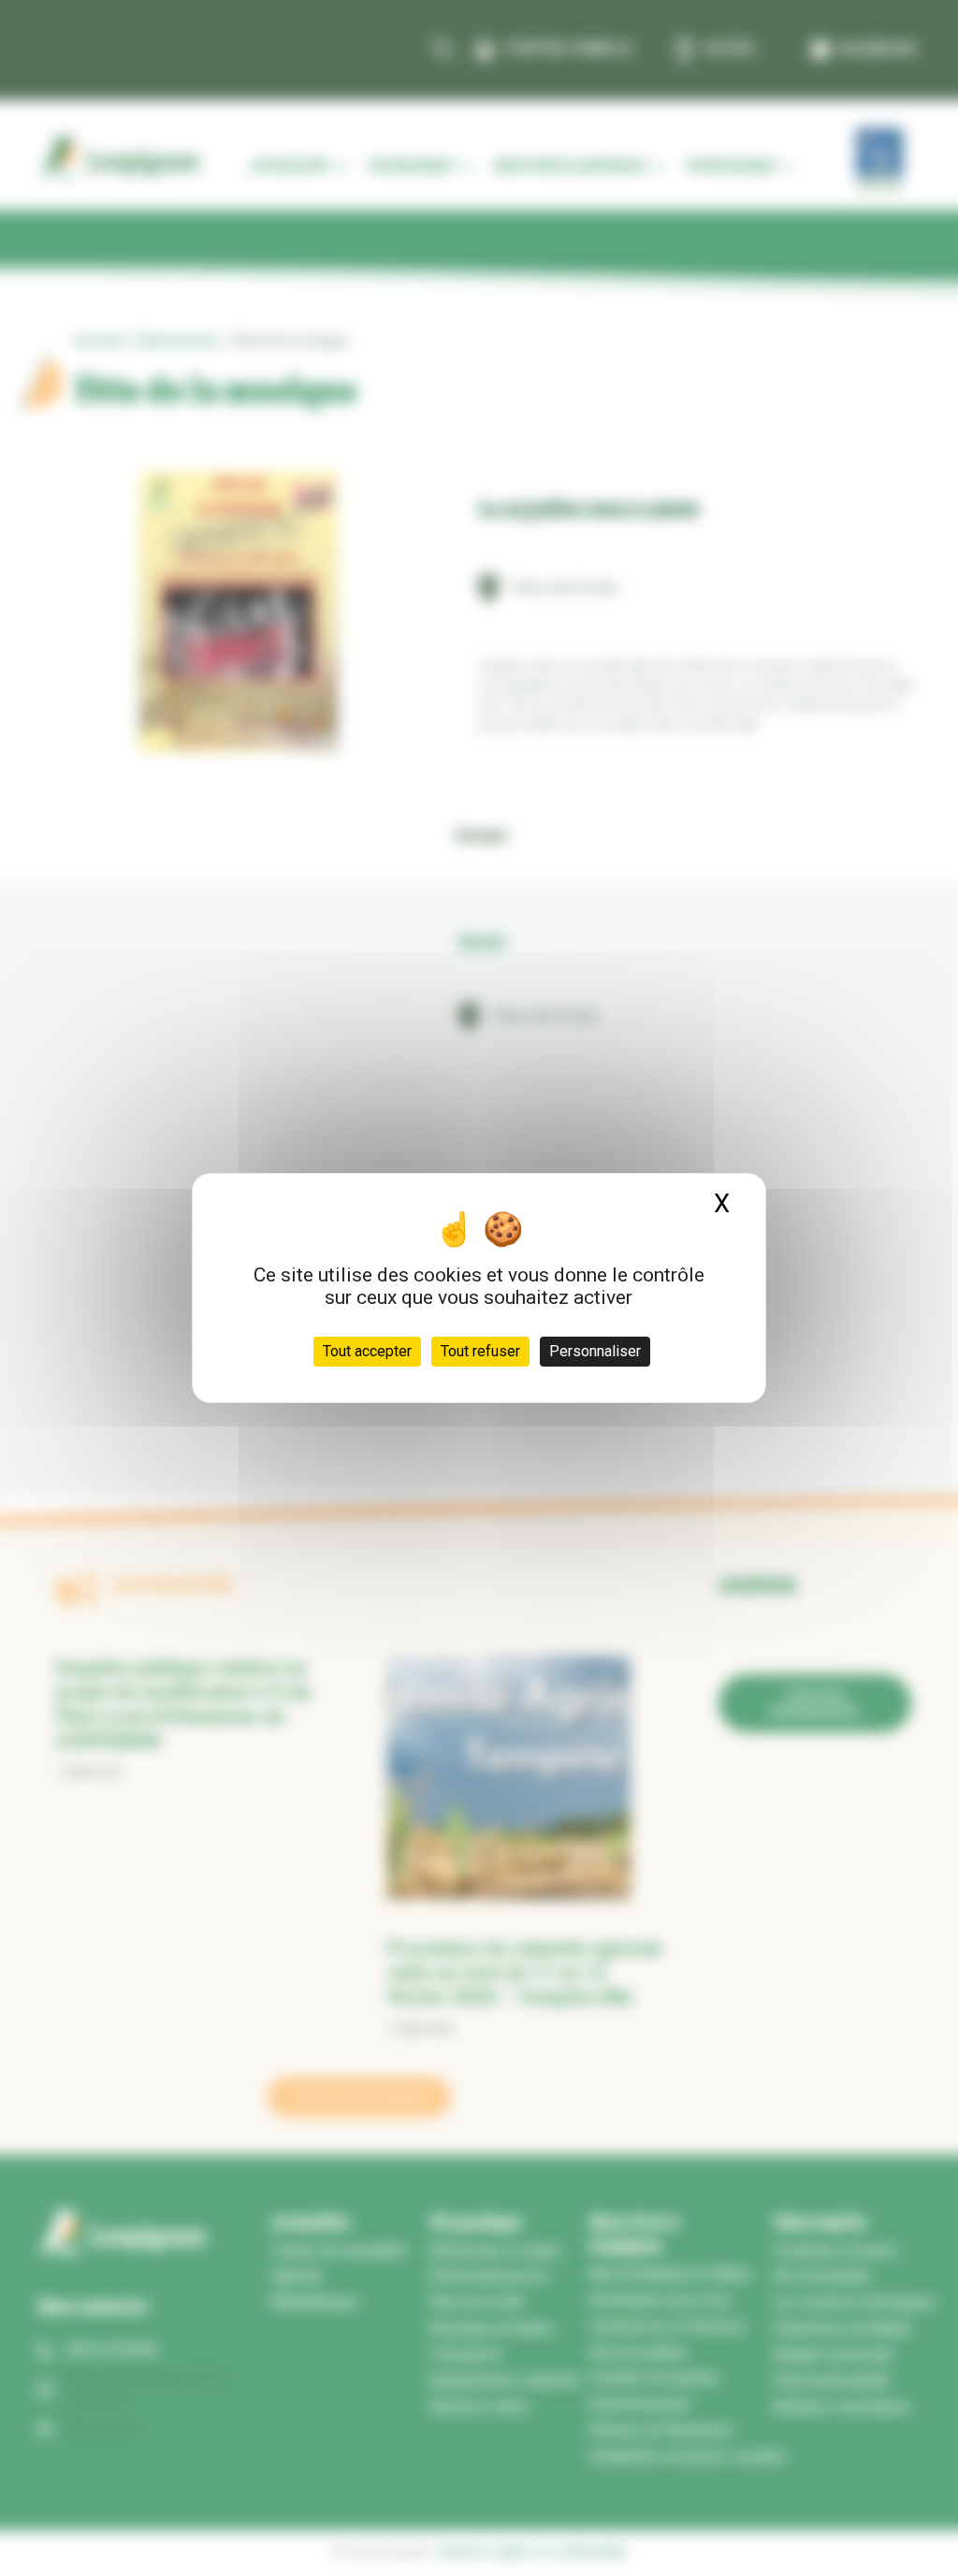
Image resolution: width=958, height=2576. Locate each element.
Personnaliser (595, 1351)
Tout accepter (367, 1351)
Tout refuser (480, 1351)
